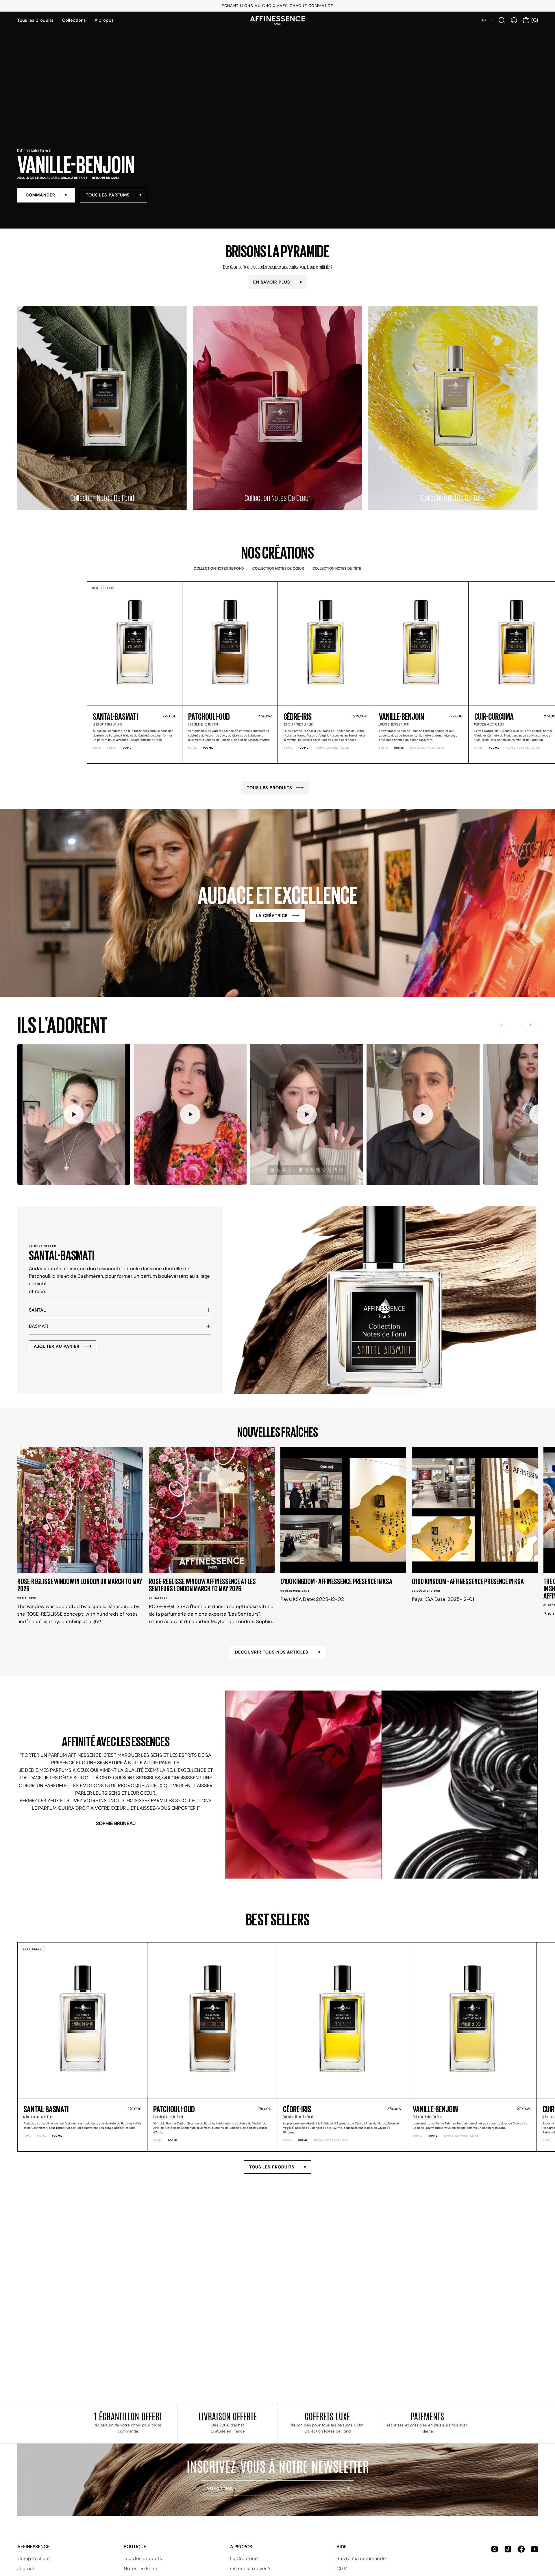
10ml (97, 748)
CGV (342, 2568)
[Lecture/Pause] (74, 1114)
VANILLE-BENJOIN (402, 716)
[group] (277, 6)
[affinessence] (277, 20)
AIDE (342, 2547)
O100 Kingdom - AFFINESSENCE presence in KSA (336, 1581)
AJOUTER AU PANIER (57, 1346)
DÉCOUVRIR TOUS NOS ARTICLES (272, 1652)
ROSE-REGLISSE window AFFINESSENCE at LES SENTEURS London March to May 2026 (202, 1585)
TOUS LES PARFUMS (108, 195)
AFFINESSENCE (34, 2547)
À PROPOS (241, 2547)
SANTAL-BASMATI (115, 716)
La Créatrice (244, 2558)
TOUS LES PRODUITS (269, 788)
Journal (26, 2568)
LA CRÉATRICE (272, 916)
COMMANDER (40, 195)
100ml (127, 748)
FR (485, 20)
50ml (111, 748)
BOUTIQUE (135, 2547)
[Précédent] (502, 1025)
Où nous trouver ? (250, 2568)
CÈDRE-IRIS (298, 716)
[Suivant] (530, 1025)
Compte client (34, 2558)
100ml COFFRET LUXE (332, 748)
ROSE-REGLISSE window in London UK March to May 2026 (80, 1585)
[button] (502, 20)
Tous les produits (143, 2558)
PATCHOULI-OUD (209, 716)
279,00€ (169, 716)
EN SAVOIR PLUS (272, 282)
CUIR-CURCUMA (494, 716)
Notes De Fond (141, 2568)
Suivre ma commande (361, 2558)
